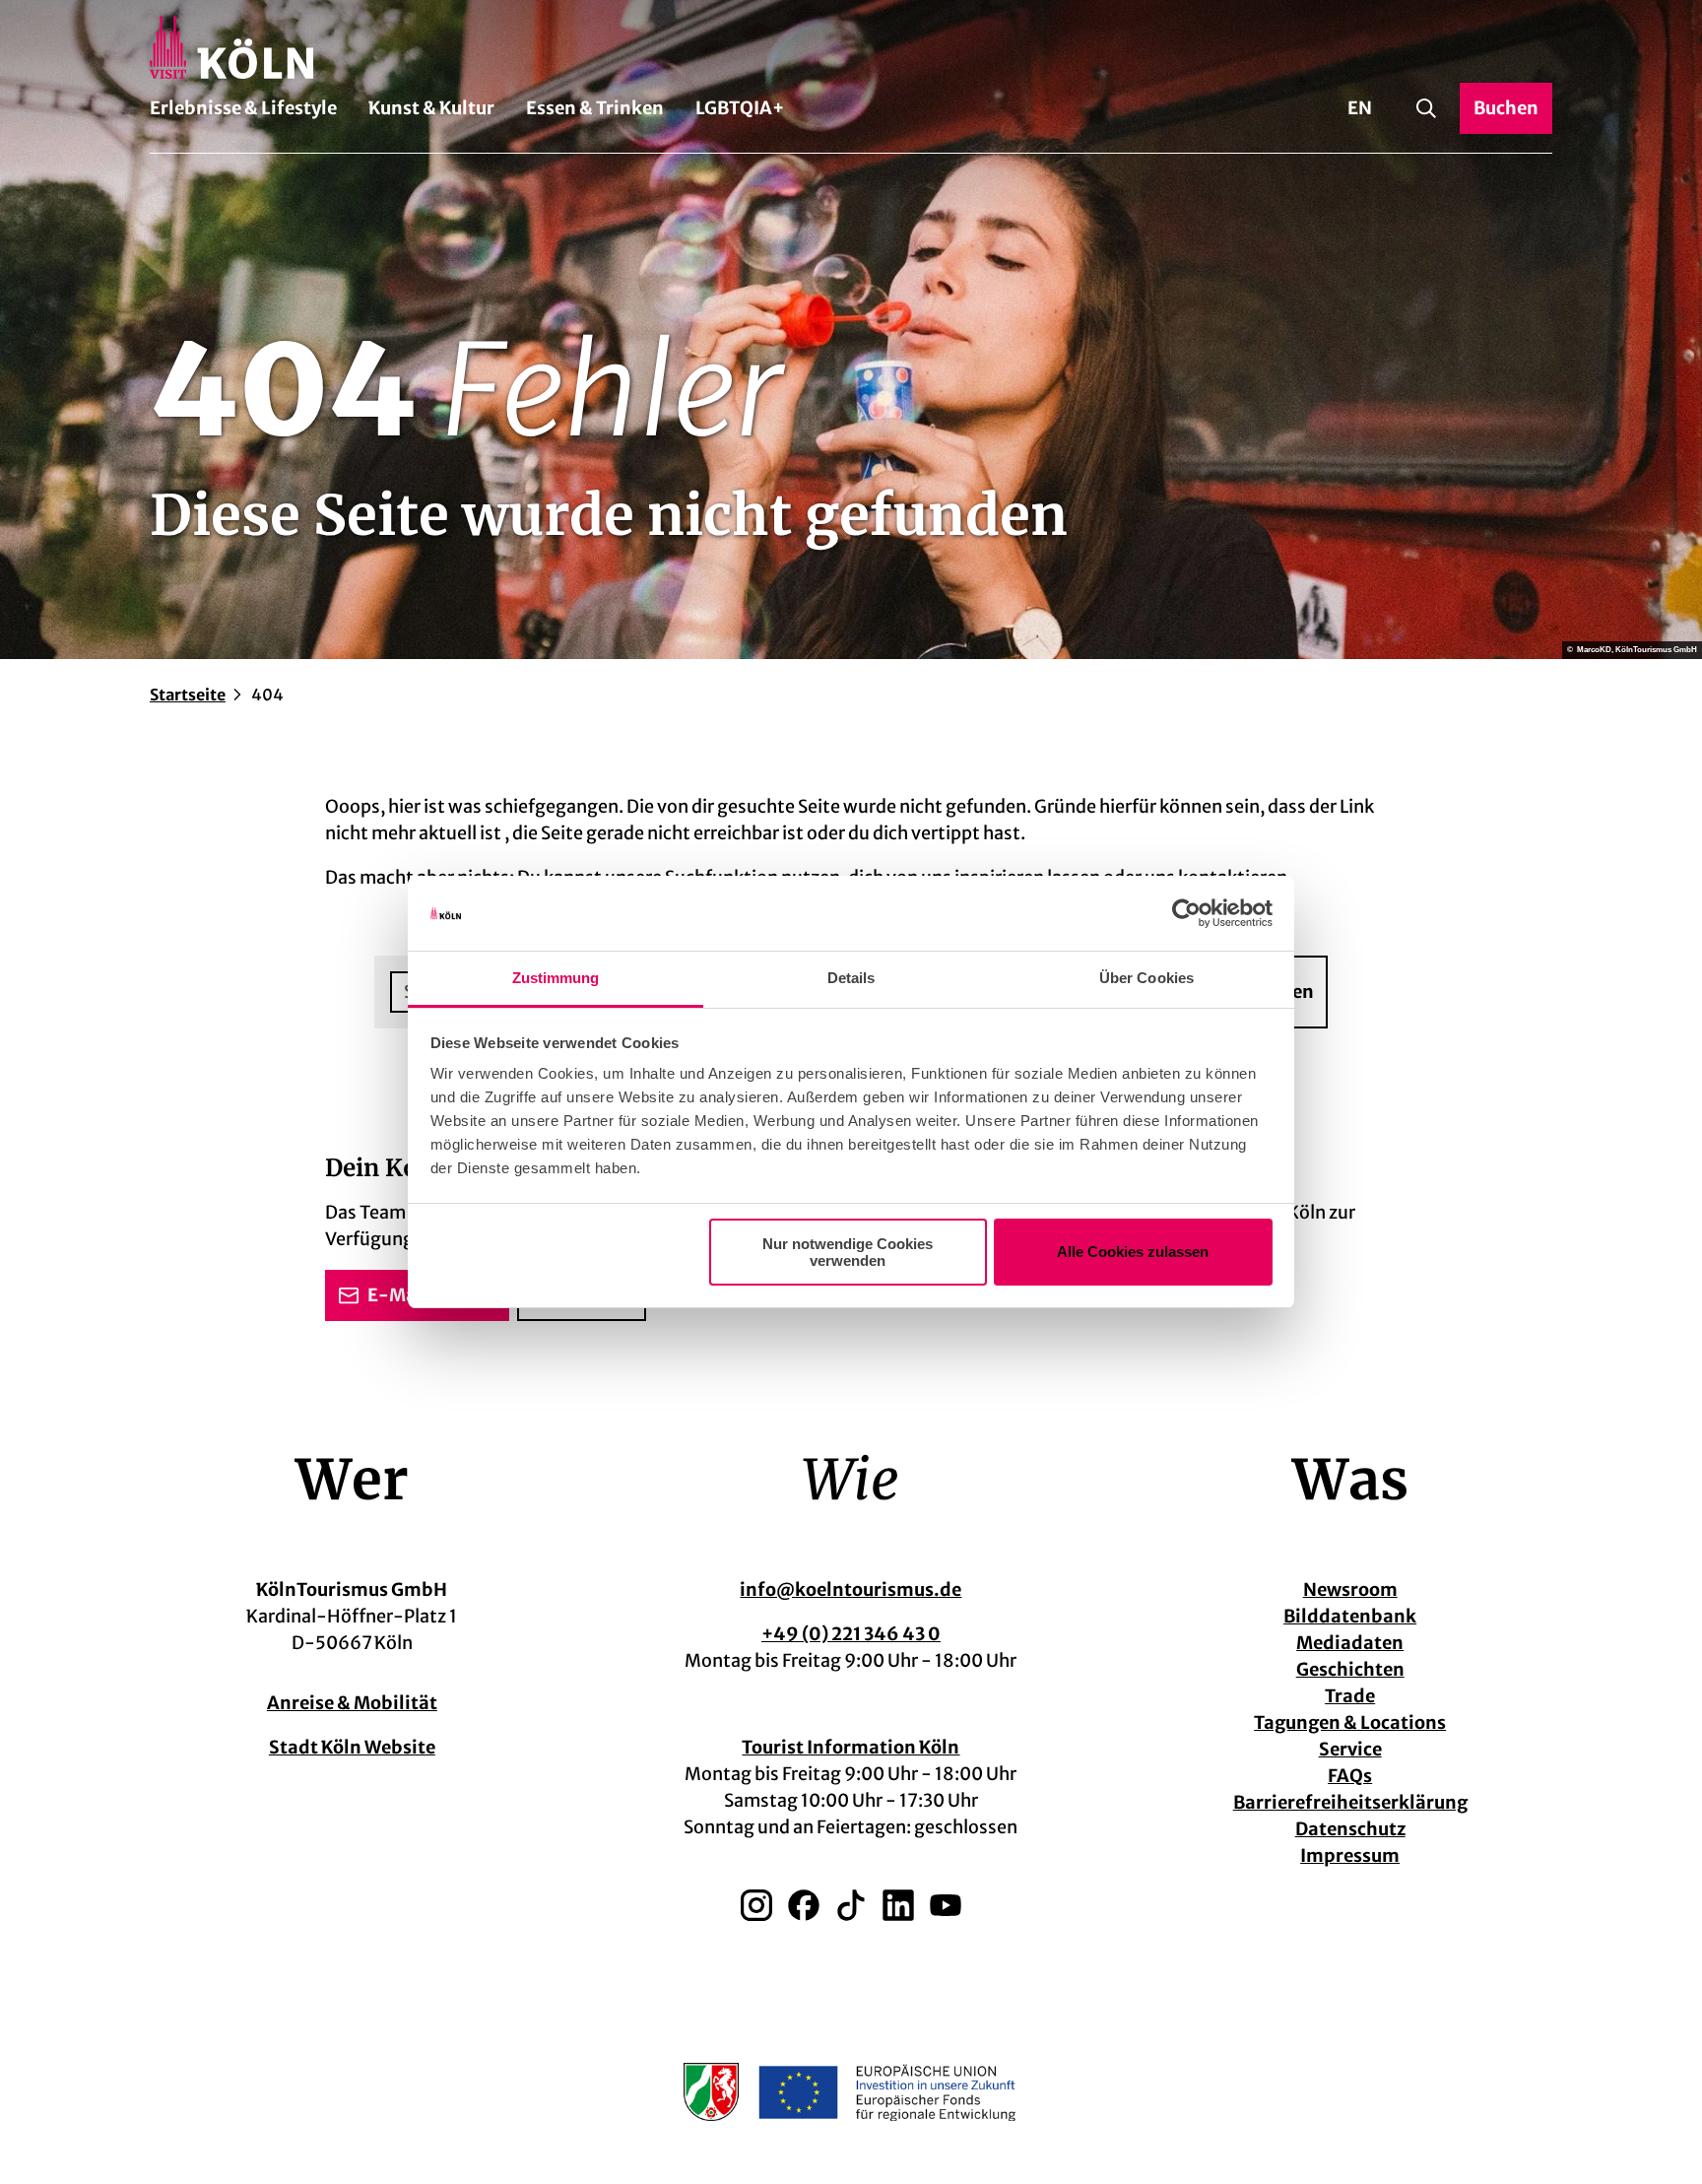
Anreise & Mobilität (352, 1703)
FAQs (1350, 1776)
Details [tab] (851, 978)
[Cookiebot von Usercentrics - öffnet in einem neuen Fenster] (1186, 913)
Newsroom (1350, 1589)
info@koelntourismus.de (851, 1589)
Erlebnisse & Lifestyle (243, 108)
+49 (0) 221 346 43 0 (851, 1634)
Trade (1350, 1696)
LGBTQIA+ (740, 108)
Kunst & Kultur (431, 108)
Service (1350, 1749)
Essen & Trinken (595, 108)
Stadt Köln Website (352, 1747)
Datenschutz (1350, 1829)
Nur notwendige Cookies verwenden (848, 1252)
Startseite (188, 695)
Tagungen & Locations (1350, 1722)
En (1360, 108)
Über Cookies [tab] (1146, 978)
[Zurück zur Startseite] (851, 47)
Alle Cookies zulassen (1133, 1252)
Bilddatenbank (1350, 1616)
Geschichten (1350, 1669)
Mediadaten (1350, 1643)
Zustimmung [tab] (556, 978)
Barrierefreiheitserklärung (1350, 1802)
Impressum (1350, 1855)
